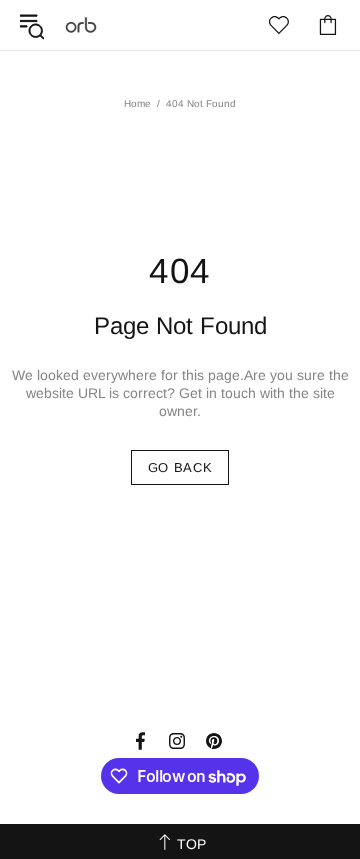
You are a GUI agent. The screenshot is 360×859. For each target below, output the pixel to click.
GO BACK (180, 467)
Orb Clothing (81, 25)
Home (137, 103)
